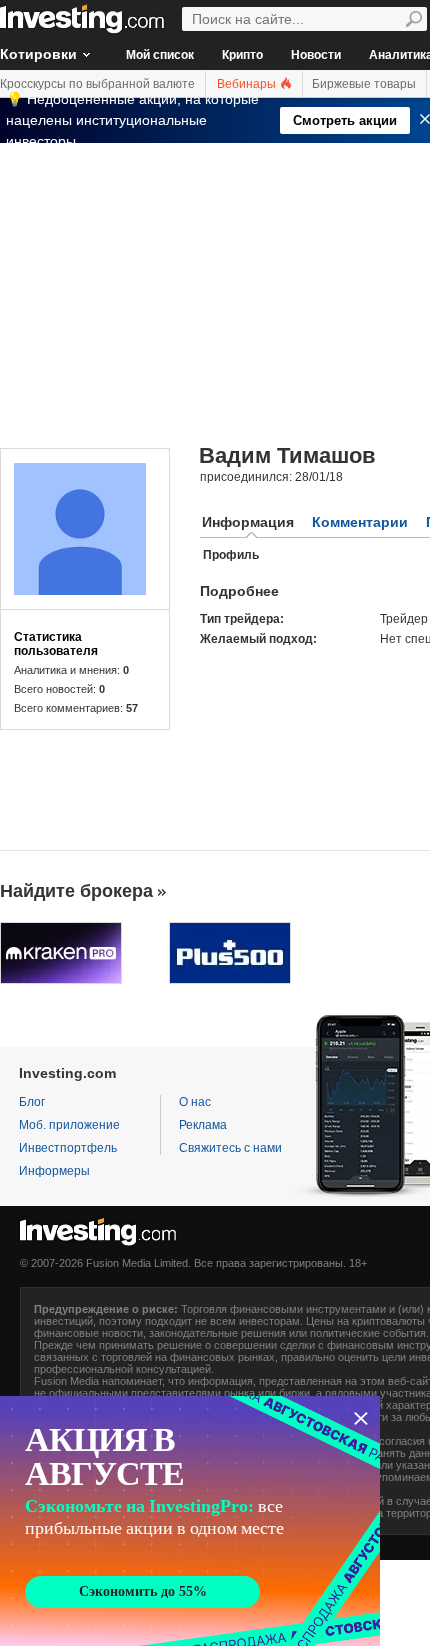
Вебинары (248, 84)
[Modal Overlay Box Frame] (190, 1521)
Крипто (242, 55)
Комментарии (360, 522)
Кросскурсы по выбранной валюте (97, 84)
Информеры (54, 1171)
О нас (195, 1102)
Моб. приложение (69, 1125)
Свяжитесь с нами (230, 1148)
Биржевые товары (364, 84)
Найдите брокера (76, 891)
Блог (32, 1102)
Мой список (160, 55)
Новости (316, 55)
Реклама (203, 1125)
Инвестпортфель (68, 1148)
